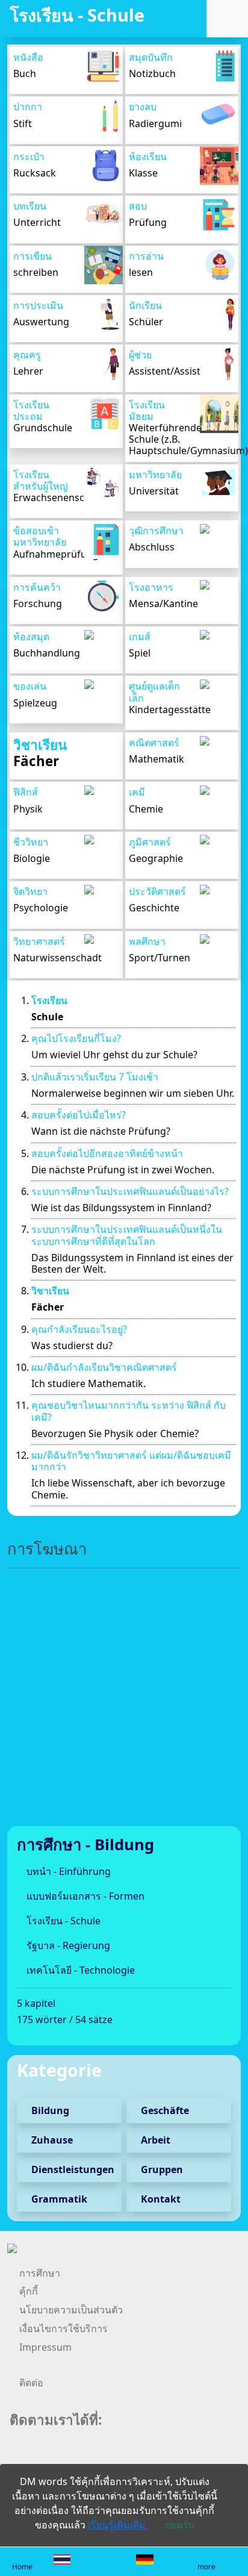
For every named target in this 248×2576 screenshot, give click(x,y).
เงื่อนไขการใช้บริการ (64, 2328)
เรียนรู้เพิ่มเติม (118, 2525)
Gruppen (161, 2169)
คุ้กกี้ (29, 2291)
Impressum (45, 2347)
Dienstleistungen (72, 2169)
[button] (225, 19)
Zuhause (51, 2140)
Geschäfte (164, 2110)
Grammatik (58, 2199)
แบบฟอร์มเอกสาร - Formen (84, 1896)
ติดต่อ (31, 2383)
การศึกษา (40, 2273)
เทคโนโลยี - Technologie (79, 1970)
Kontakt (160, 2199)
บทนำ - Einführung (67, 1871)
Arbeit (154, 2140)
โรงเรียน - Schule (62, 1921)
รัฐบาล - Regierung (67, 1945)
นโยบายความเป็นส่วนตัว (71, 2310)
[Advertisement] (124, 1702)
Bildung (49, 2110)
